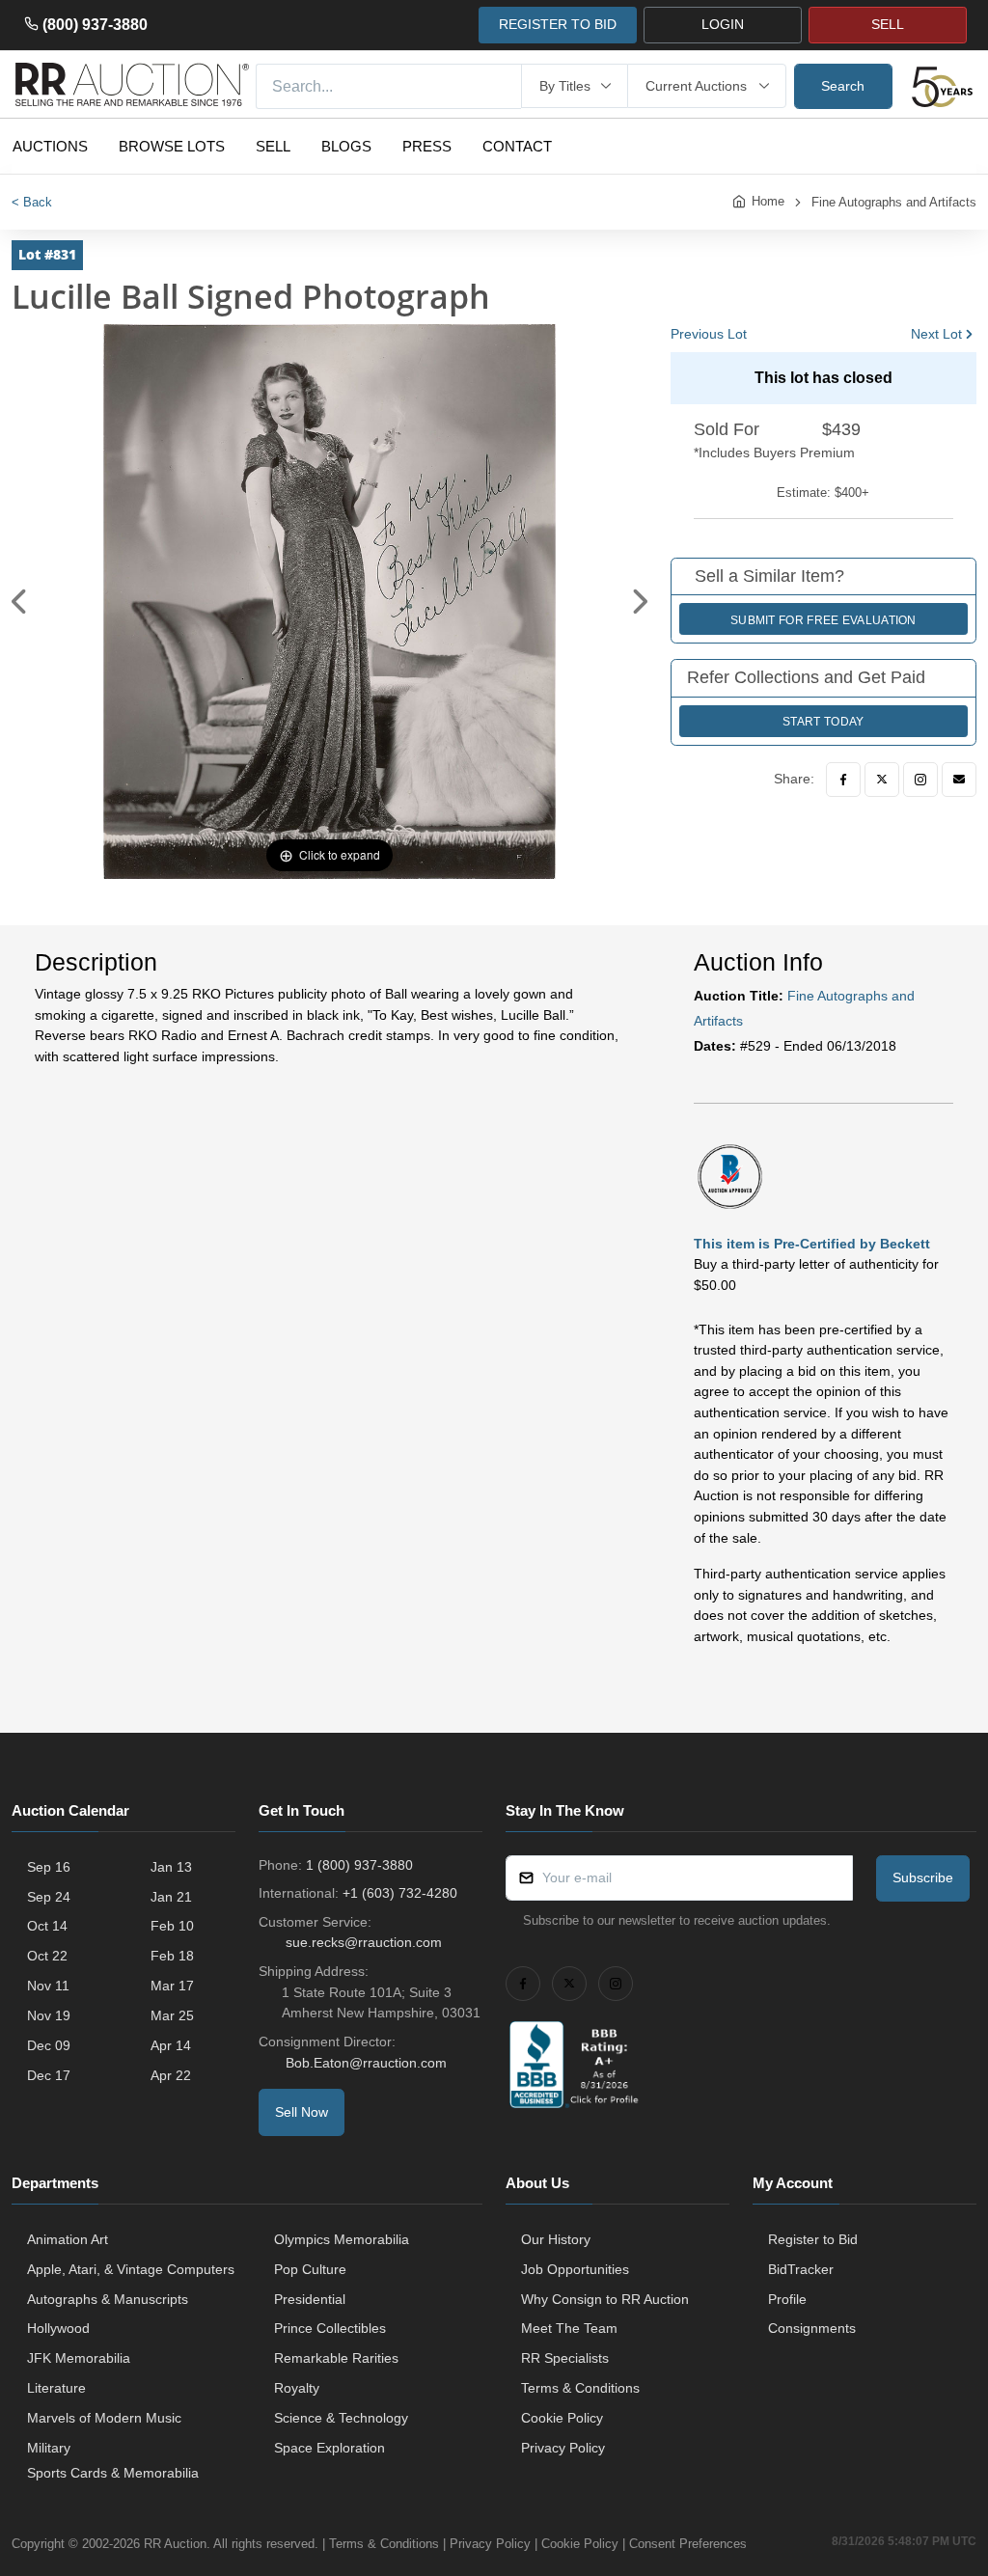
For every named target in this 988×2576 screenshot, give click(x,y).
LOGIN (723, 24)
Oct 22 (47, 1956)
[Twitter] (882, 780)
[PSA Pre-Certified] (730, 1175)
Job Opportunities (575, 2269)
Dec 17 (49, 2075)
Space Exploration (329, 2448)
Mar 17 (172, 1986)
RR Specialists (565, 2358)
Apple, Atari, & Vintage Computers (131, 2269)
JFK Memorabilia (79, 2358)
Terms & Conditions (580, 2388)
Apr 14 (171, 2045)
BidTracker (801, 2269)
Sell (273, 146)
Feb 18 (172, 1956)
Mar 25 (172, 2015)
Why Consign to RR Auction (605, 2299)
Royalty (297, 2388)
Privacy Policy (563, 2448)
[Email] (959, 780)
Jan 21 (171, 1897)
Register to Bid (813, 2239)
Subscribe (923, 1877)
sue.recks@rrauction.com (364, 1942)
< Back (32, 202)
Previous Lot (709, 334)
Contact (517, 146)
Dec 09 (49, 2045)
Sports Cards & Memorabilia (113, 2473)
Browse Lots (172, 146)
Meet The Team (569, 2328)
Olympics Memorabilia (342, 2239)
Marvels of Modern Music (104, 2418)
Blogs (346, 146)
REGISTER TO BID (558, 24)
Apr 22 (171, 2075)
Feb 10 (172, 1926)
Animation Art (68, 2239)
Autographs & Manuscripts (108, 2299)
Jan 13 (171, 1867)
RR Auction (175, 2544)
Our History (556, 2239)
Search (843, 86)
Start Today (823, 722)
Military (49, 2448)
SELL (888, 24)
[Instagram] (920, 780)
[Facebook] (843, 780)
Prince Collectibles (330, 2328)
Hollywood (58, 2328)
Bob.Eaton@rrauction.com (366, 2063)
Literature (56, 2388)
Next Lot (936, 334)
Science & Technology (341, 2418)
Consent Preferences (688, 2544)
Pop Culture (310, 2269)
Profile (787, 2299)
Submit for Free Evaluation (823, 620)
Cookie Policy (562, 2418)
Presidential (310, 2299)
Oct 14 (47, 1926)
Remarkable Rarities (336, 2358)
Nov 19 (49, 2015)
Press (427, 146)
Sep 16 (49, 1867)
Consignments (812, 2328)
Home (768, 201)
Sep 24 (49, 1897)
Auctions (50, 146)
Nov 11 (48, 1986)
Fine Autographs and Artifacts (894, 202)
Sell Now (302, 2112)
